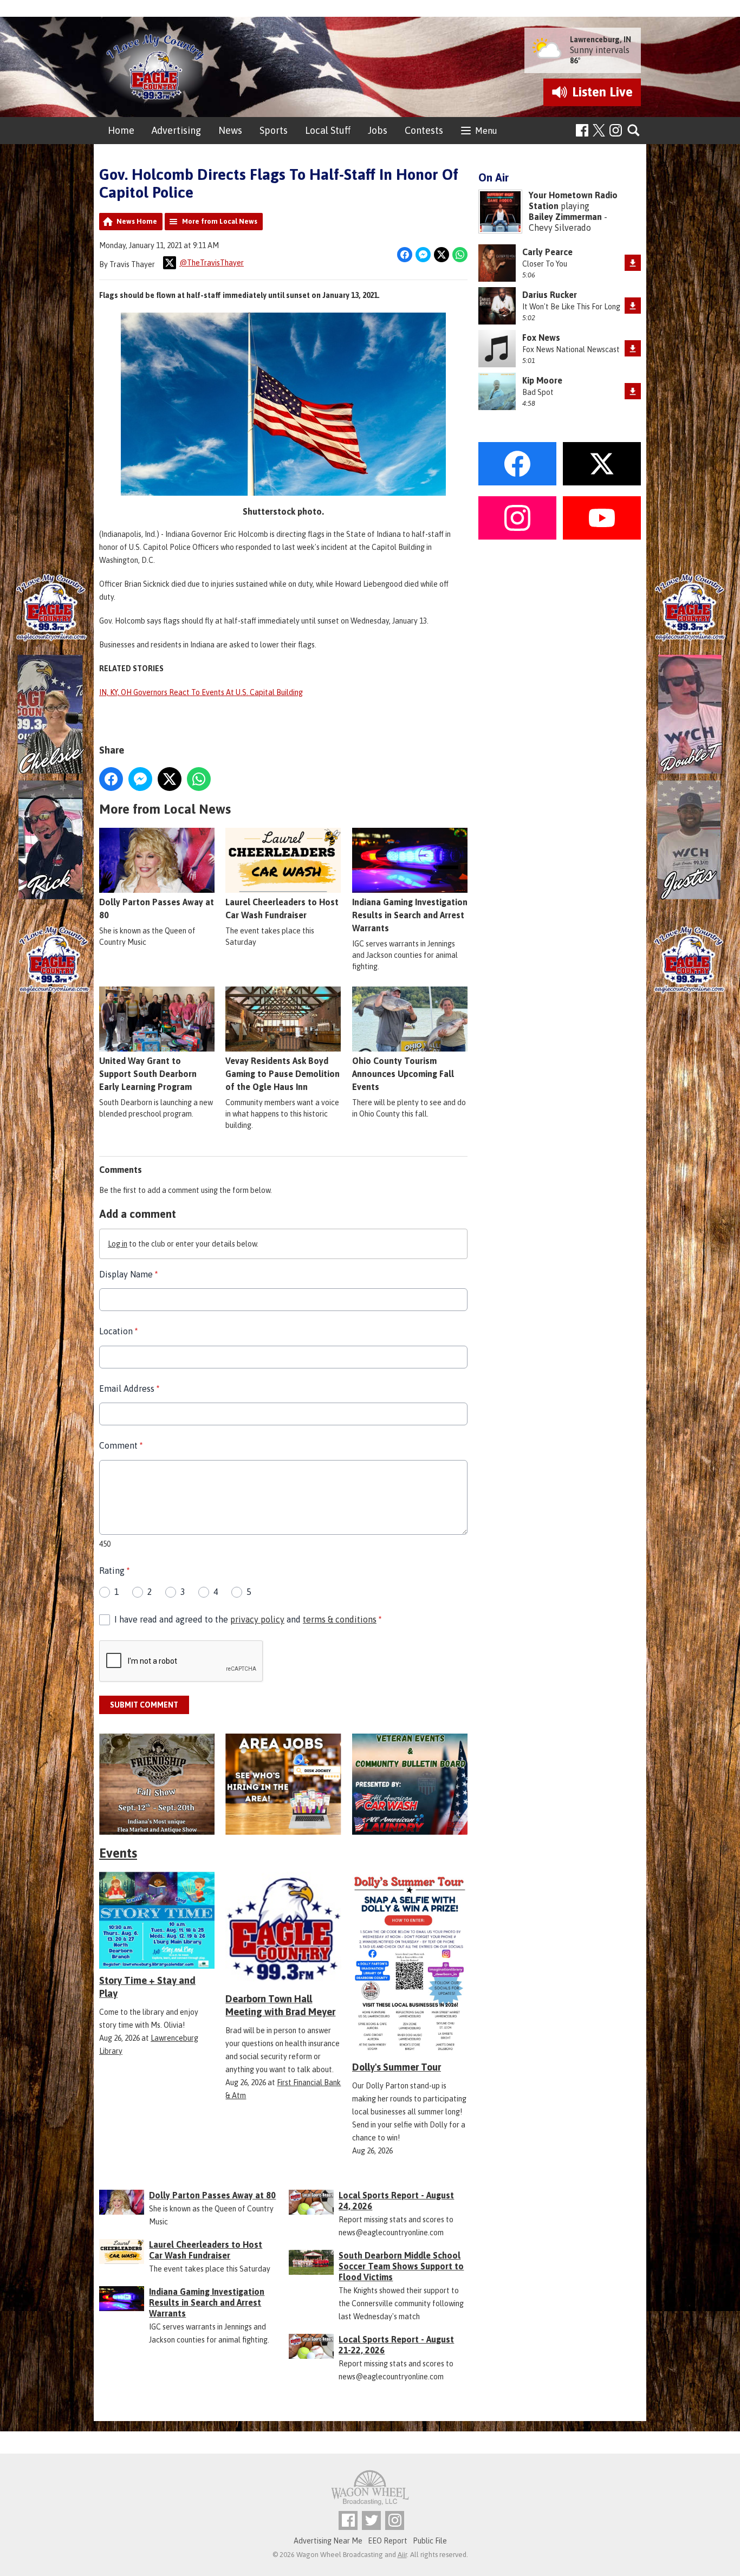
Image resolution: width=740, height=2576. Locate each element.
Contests (424, 130)
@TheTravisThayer (212, 263)
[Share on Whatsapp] (460, 255)
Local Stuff (328, 130)
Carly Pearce (547, 252)
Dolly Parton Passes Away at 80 (157, 909)
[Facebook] (582, 130)
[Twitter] (371, 2520)
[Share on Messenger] (423, 255)
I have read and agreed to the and (248, 1619)
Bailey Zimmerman (565, 217)
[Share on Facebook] (405, 255)
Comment (121, 1445)
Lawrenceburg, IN (601, 40)
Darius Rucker (550, 295)
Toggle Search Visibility (634, 131)
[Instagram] (616, 130)
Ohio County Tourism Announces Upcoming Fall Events (403, 1074)
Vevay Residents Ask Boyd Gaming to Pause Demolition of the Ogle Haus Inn (283, 1074)
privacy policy (257, 1619)
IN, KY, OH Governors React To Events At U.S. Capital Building (201, 692)
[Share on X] (442, 255)
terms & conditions (340, 1619)
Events (118, 1853)
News (230, 130)
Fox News (541, 338)
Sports (274, 130)
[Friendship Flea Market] (157, 1784)
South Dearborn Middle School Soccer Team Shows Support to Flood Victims (401, 2266)
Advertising (176, 130)
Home (121, 130)
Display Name (128, 1274)
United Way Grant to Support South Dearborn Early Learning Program (148, 1074)
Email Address (129, 1388)
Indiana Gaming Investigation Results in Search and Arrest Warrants (410, 915)
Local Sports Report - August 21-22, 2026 (396, 2345)
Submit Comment (144, 1705)
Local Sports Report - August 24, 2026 (396, 2201)
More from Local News (220, 221)
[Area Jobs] (283, 1784)
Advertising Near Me (328, 2541)
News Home (137, 221)
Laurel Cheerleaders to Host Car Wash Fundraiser (282, 909)
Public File (430, 2541)
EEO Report (388, 2541)
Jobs (378, 130)
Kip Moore (542, 380)
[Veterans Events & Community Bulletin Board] (410, 1784)
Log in (118, 1244)
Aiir (402, 2555)
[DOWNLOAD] (633, 263)
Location (118, 1331)
